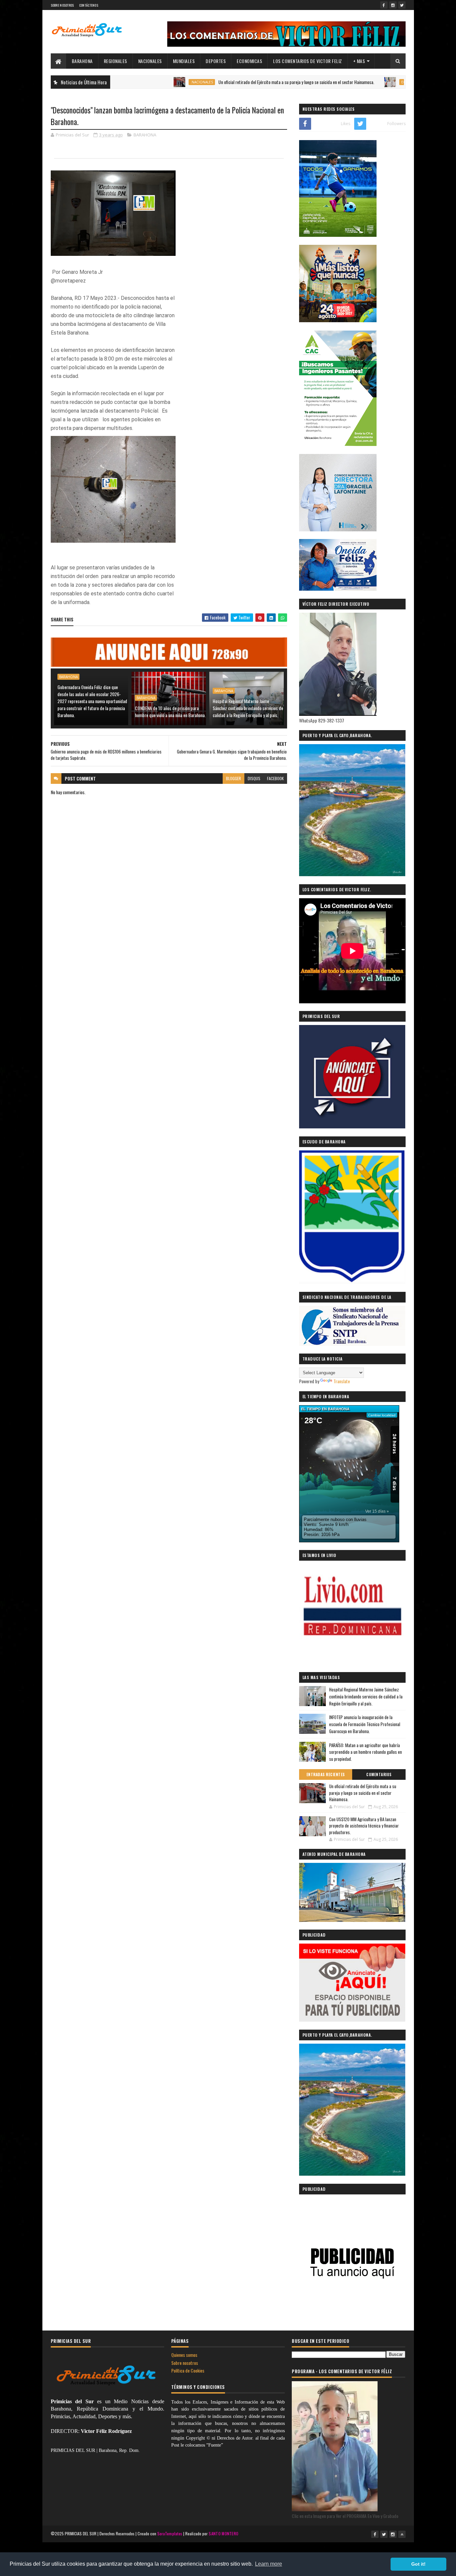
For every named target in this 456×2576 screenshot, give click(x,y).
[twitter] (402, 5)
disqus (254, 778)
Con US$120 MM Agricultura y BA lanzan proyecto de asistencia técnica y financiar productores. (364, 1826)
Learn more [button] (269, 2564)
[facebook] (384, 5)
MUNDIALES (184, 61)
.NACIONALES (136, 82)
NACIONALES (150, 61)
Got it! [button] (418, 2564)
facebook (275, 778)
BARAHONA (82, 61)
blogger (234, 778)
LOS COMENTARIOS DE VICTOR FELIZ (308, 61)
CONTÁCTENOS (89, 5)
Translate (342, 1381)
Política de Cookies (188, 2370)
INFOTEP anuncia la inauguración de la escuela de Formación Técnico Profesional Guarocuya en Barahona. (365, 1724)
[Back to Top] (402, 2534)
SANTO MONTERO (223, 2533)
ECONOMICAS (249, 61)
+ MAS (359, 61)
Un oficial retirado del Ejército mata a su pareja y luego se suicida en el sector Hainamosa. (231, 82)
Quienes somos (184, 2355)
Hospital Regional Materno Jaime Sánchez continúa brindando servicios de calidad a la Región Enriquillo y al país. (248, 708)
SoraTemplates (170, 2533)
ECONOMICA (347, 82)
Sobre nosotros (185, 2363)
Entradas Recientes (326, 1774)
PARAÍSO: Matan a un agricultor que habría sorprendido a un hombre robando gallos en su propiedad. (366, 1752)
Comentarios (379, 1774)
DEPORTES (216, 61)
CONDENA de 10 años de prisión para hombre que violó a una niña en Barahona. (170, 711)
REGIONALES (116, 61)
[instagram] (393, 5)
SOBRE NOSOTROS (62, 5)
